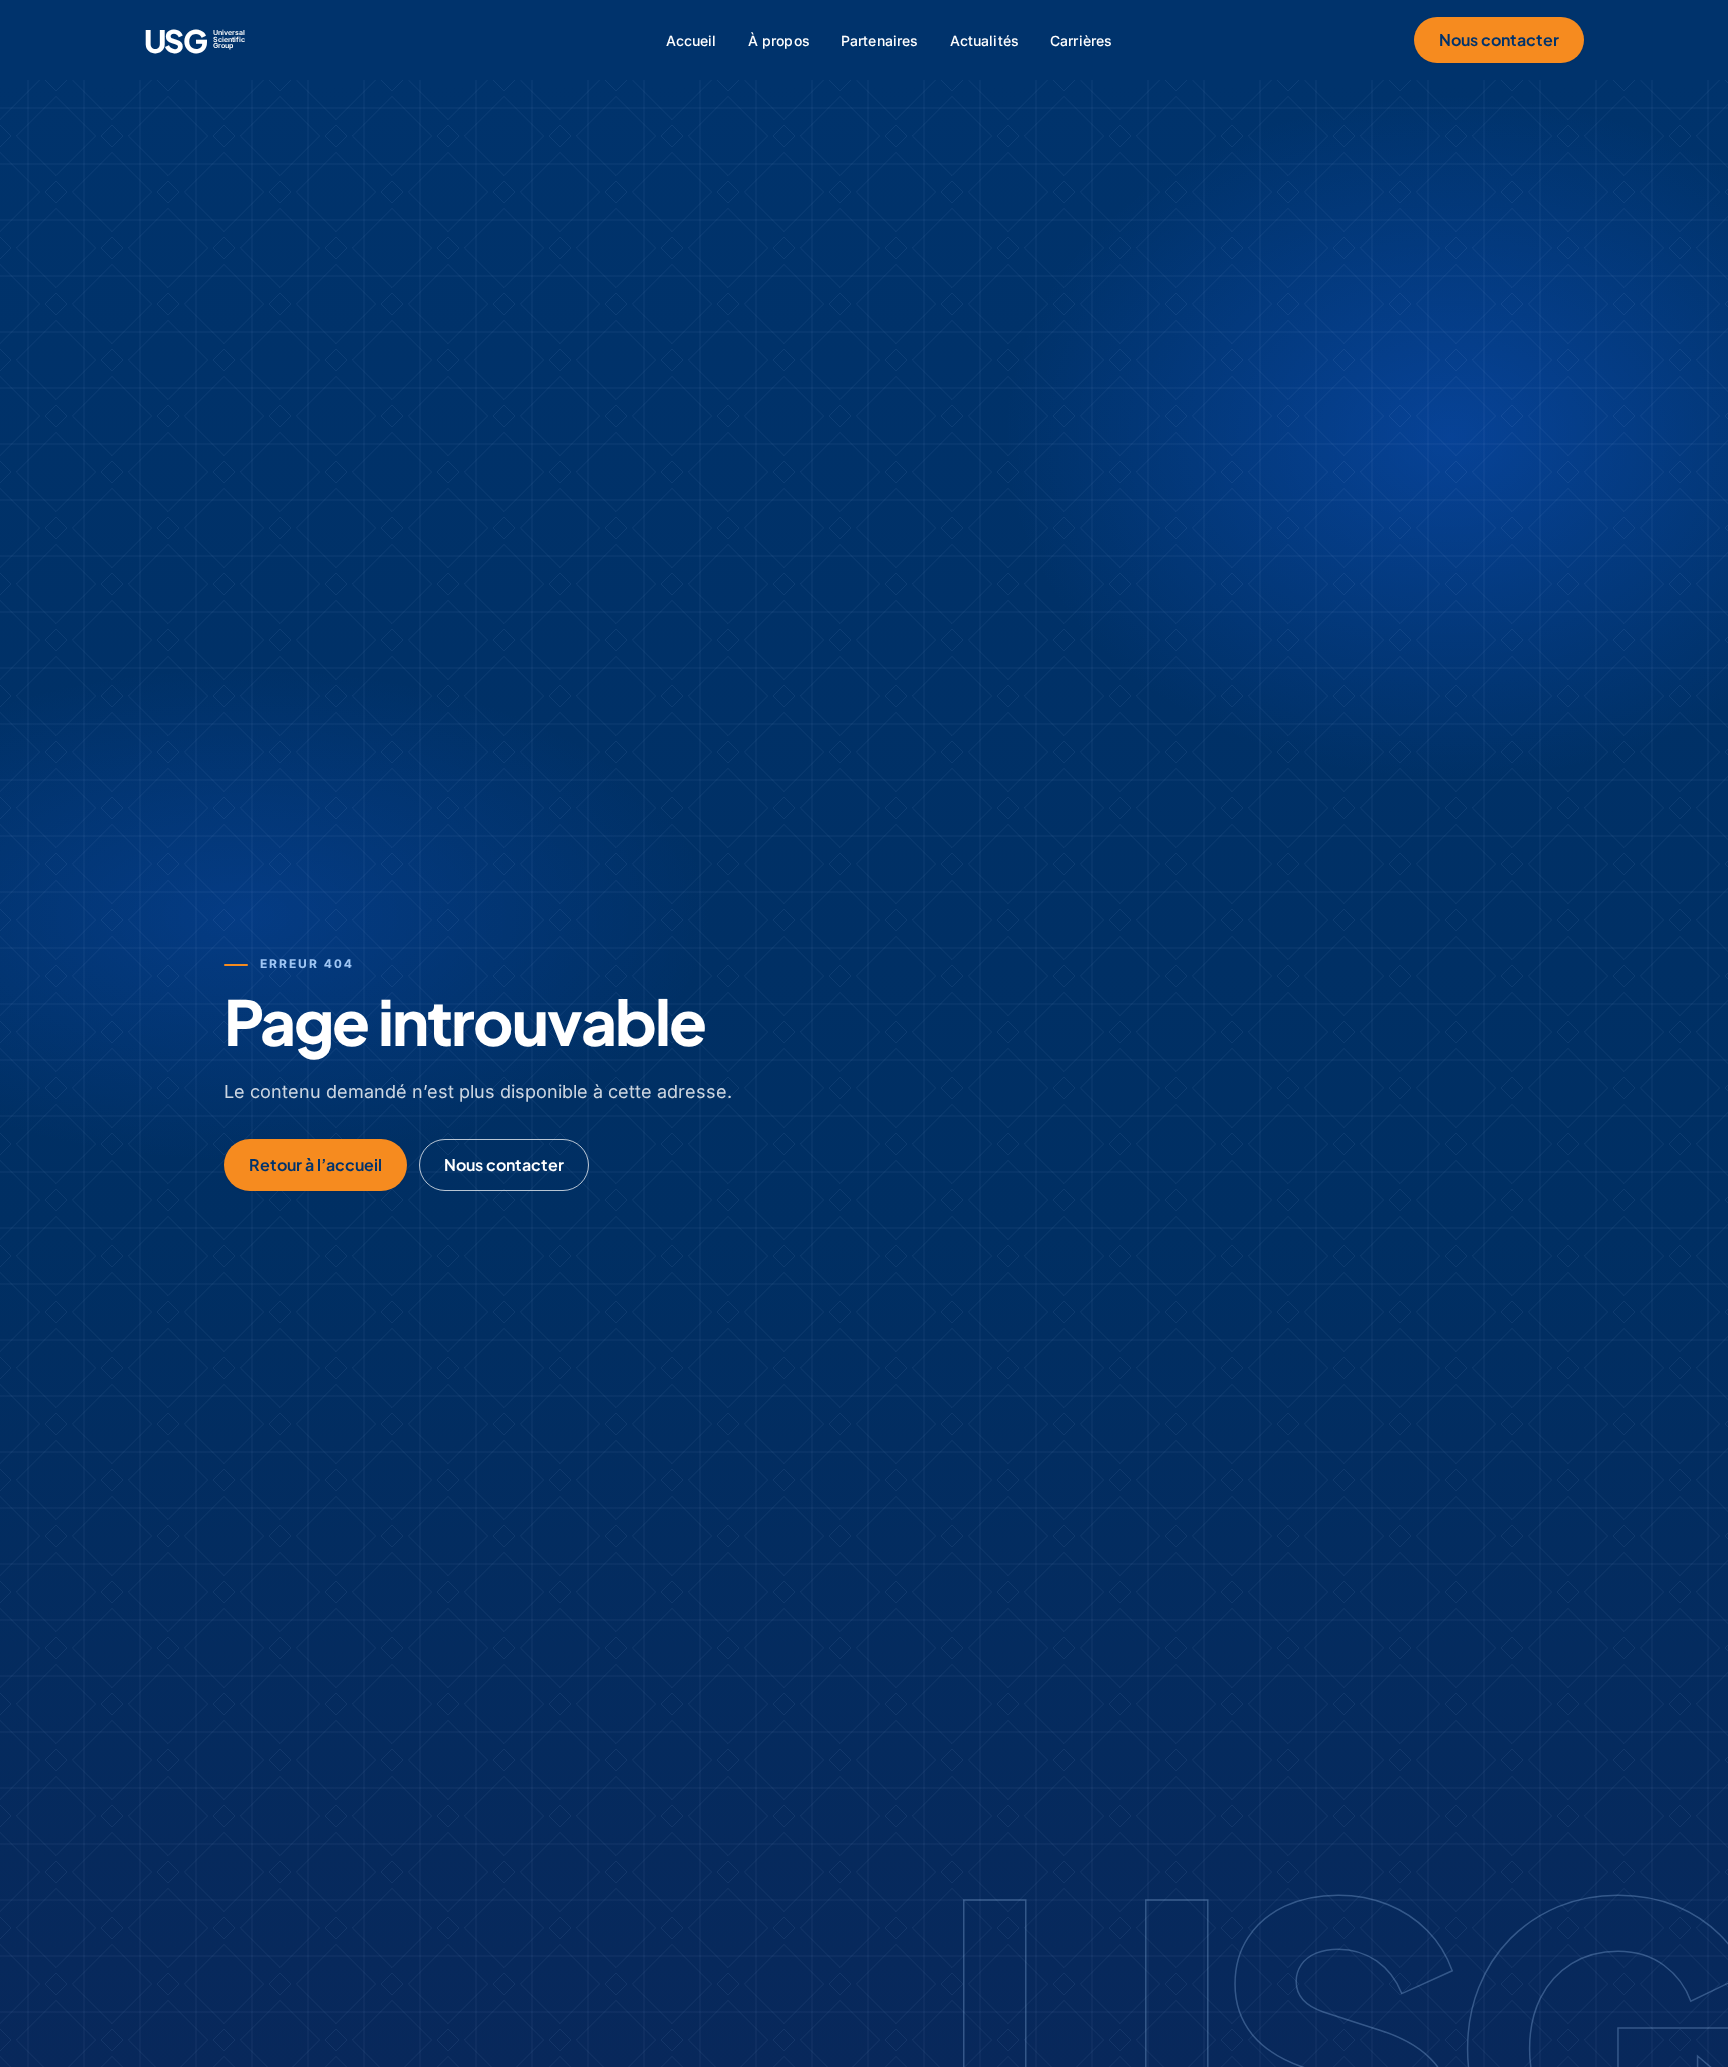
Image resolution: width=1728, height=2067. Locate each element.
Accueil (691, 40)
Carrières (1081, 40)
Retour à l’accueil (315, 1164)
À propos (779, 40)
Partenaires (880, 40)
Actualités (984, 40)
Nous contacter (1499, 39)
